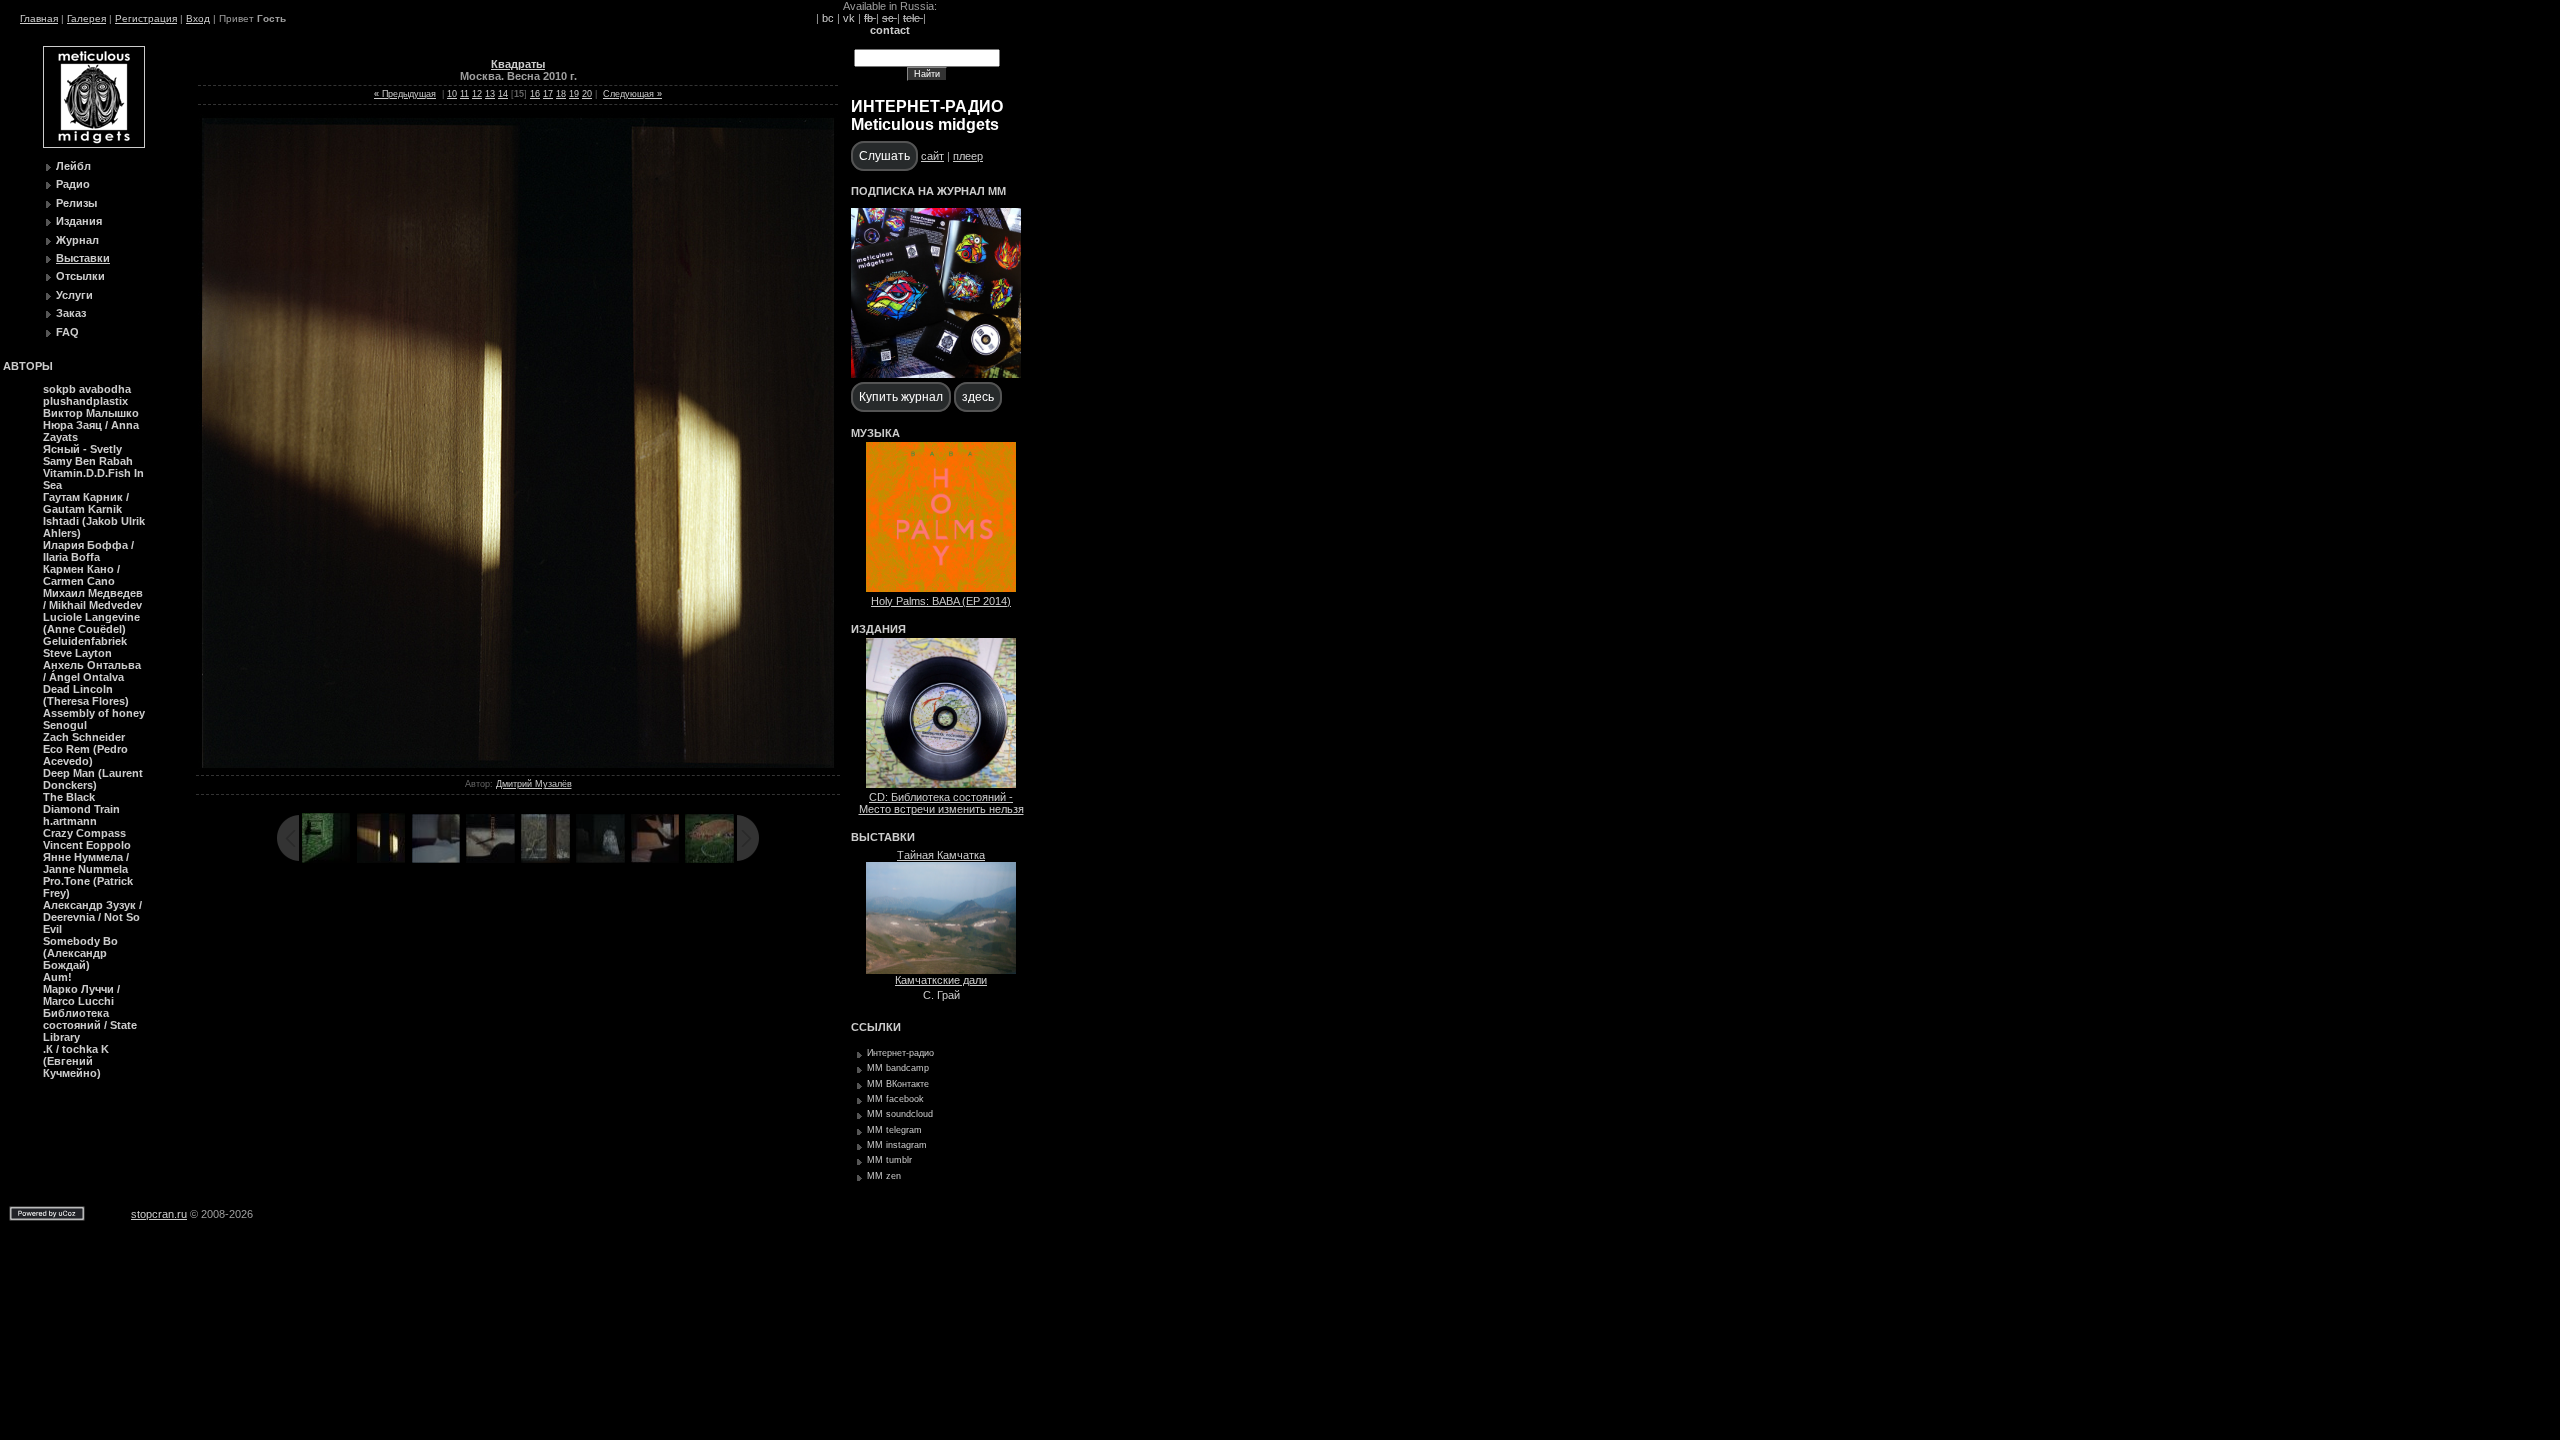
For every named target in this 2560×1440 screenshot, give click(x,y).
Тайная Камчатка (941, 855)
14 (503, 94)
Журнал (77, 240)
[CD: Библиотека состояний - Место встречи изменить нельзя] (941, 784)
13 (490, 94)
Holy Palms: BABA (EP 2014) (941, 601)
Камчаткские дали (941, 980)
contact (890, 30)
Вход (198, 18)
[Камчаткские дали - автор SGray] (941, 970)
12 (477, 94)
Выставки (83, 258)
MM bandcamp (898, 1068)
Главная (39, 18)
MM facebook (895, 1099)
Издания (79, 221)
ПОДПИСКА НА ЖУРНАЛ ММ (928, 191)
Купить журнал (901, 397)
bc (828, 18)
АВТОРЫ (28, 366)
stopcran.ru (159, 1214)
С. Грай (941, 995)
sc (889, 18)
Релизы (76, 203)
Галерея (86, 18)
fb (870, 18)
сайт (932, 156)
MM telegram (894, 1130)
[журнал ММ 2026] (936, 374)
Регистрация (146, 18)
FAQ (67, 332)
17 (548, 94)
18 (561, 94)
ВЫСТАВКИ (883, 837)
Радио (73, 184)
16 (535, 94)
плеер (968, 156)
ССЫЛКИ (876, 1027)
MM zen (884, 1176)
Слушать (884, 156)
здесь (978, 397)
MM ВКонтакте (898, 1084)
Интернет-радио (900, 1053)
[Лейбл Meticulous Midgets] (94, 144)
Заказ (71, 313)
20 (587, 94)
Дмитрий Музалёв (534, 784)
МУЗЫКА (875, 433)
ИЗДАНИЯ (878, 629)
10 (452, 94)
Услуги (74, 295)
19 (574, 94)
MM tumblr (889, 1160)
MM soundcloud (900, 1114)
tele (913, 18)
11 (464, 94)
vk (849, 18)
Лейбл (73, 166)
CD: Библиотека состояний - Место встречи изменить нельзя (941, 803)
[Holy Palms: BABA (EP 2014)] (941, 588)
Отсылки (80, 276)
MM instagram (897, 1145)
